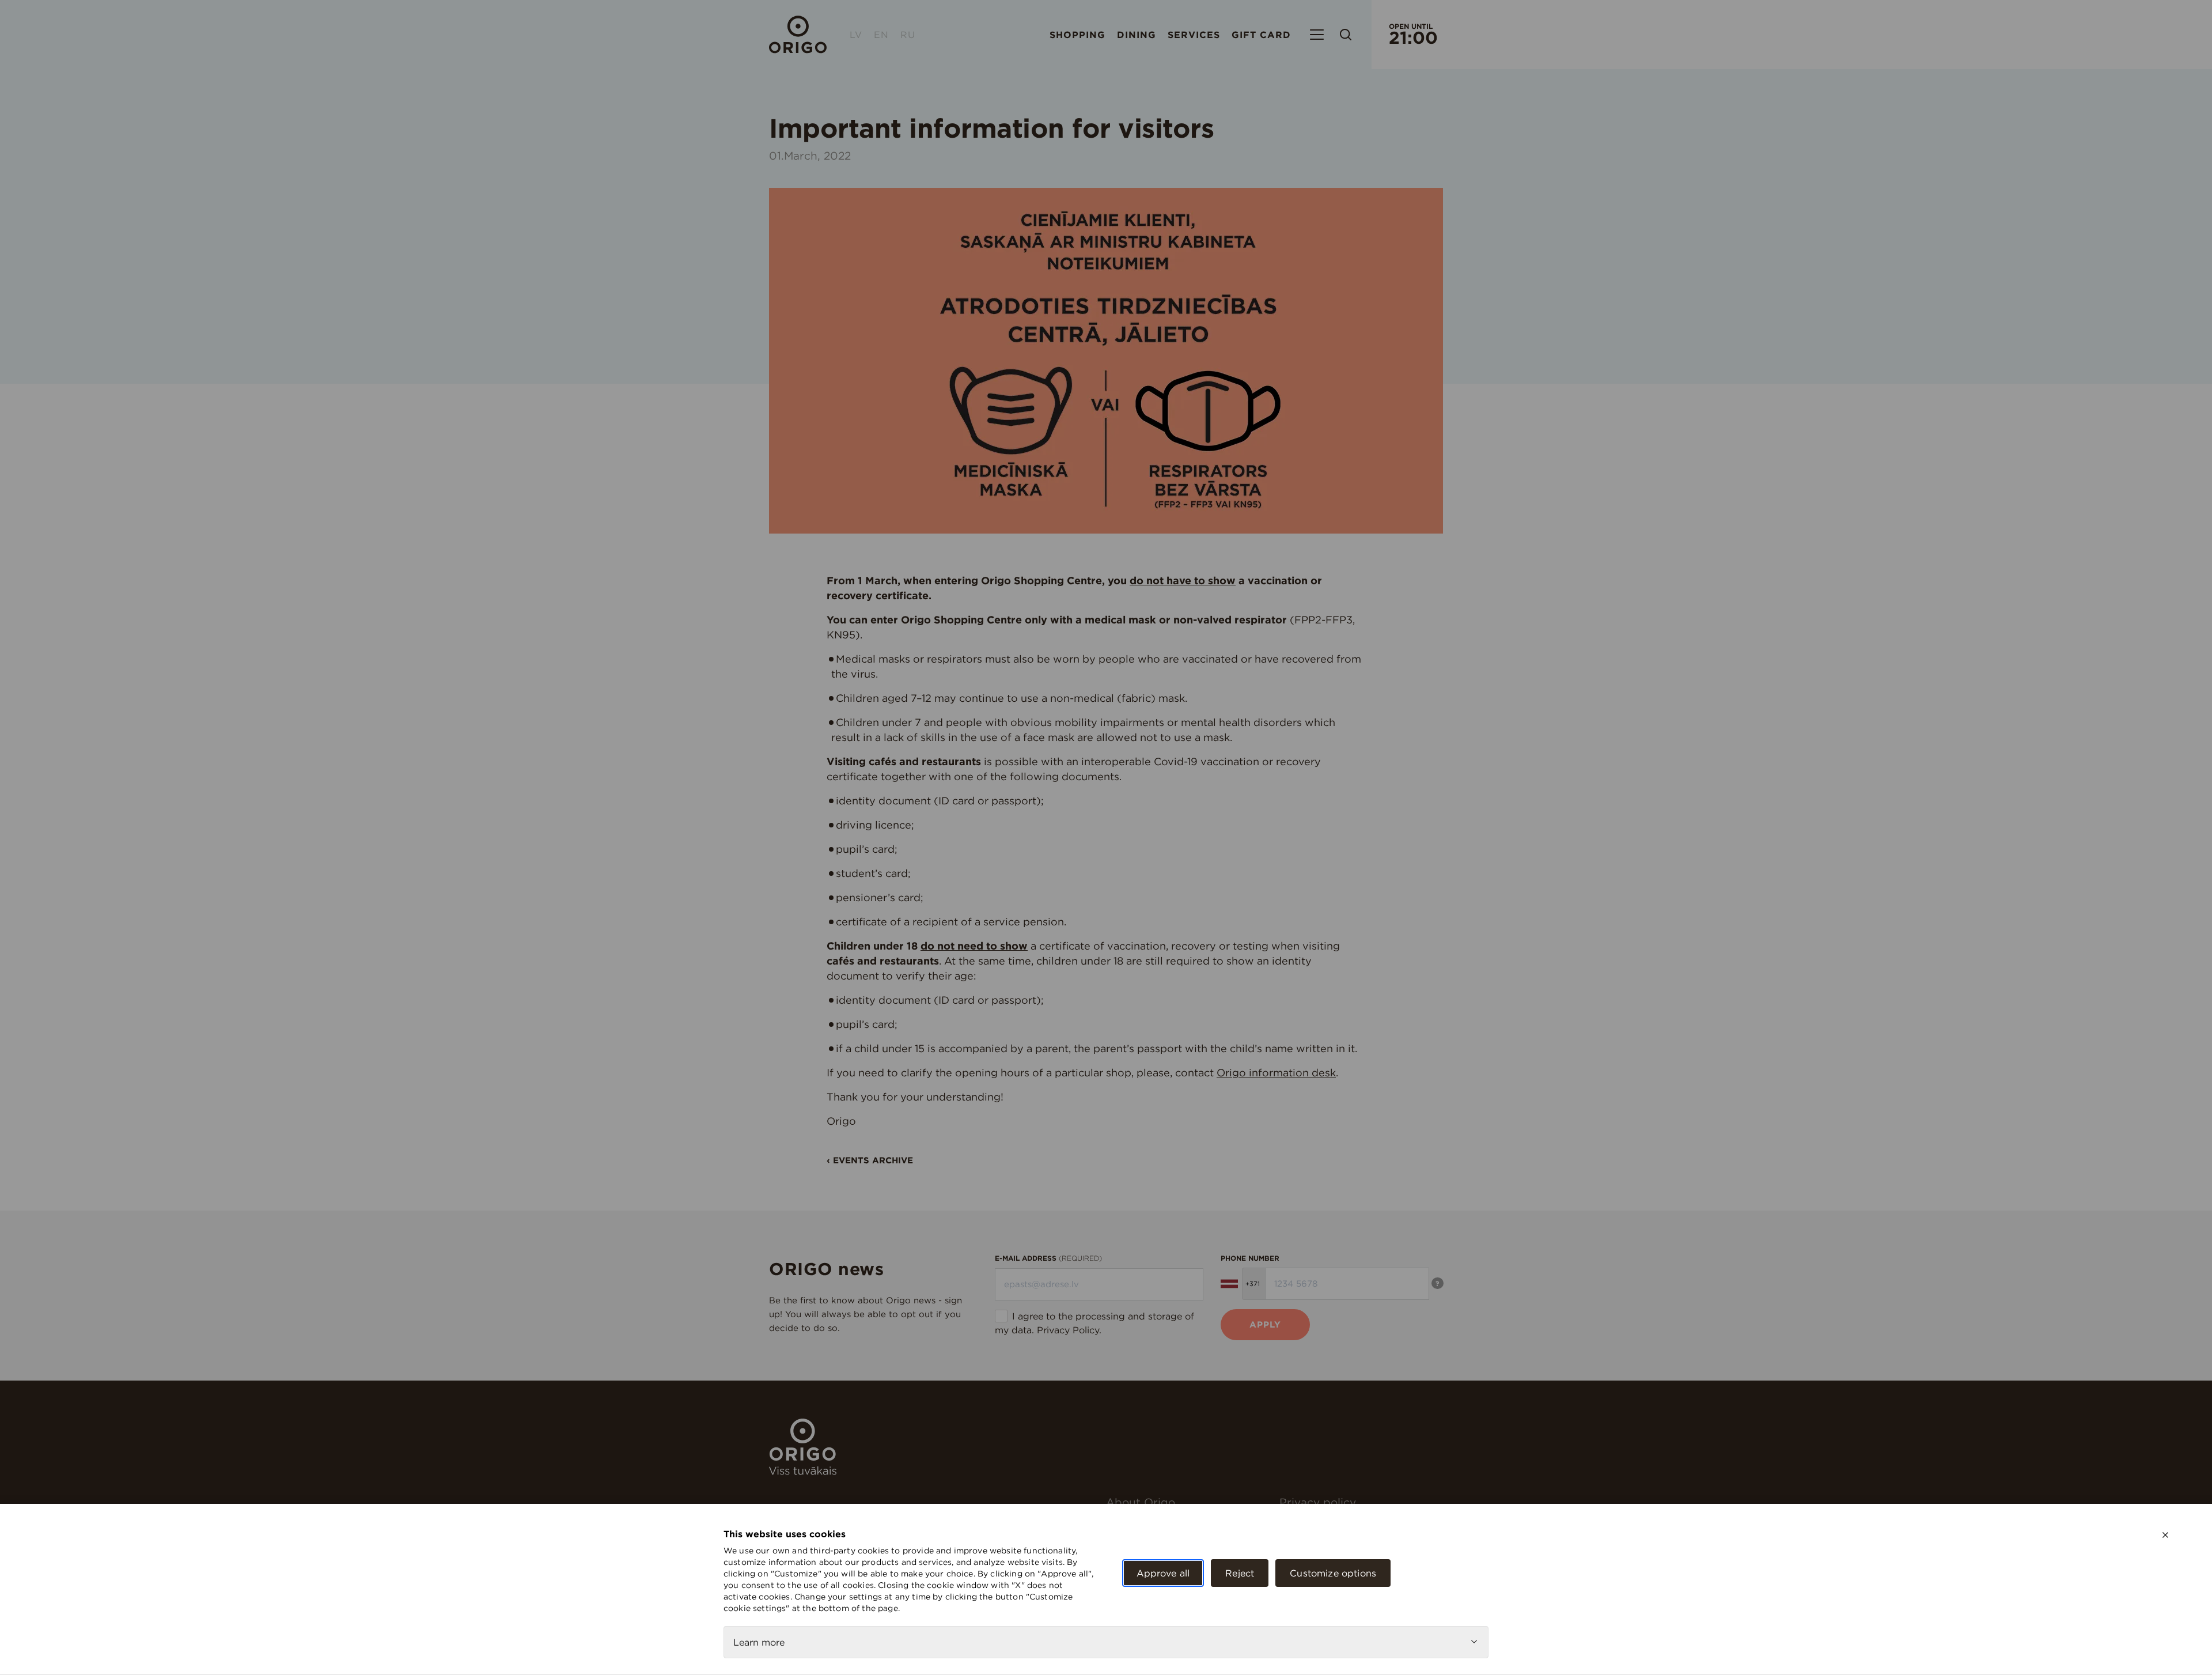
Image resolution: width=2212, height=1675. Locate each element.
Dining (1137, 35)
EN (881, 35)
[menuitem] (1188, 1502)
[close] (2165, 1535)
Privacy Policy (1068, 1330)
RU (908, 35)
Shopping (1077, 35)
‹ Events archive (870, 1160)
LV (856, 35)
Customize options (1333, 1573)
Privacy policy (1318, 1502)
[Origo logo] (803, 1472)
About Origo (1141, 1502)
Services (1194, 35)
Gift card (1261, 35)
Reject (1240, 1573)
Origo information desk (1276, 1073)
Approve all (1163, 1573)
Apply (1265, 1324)
